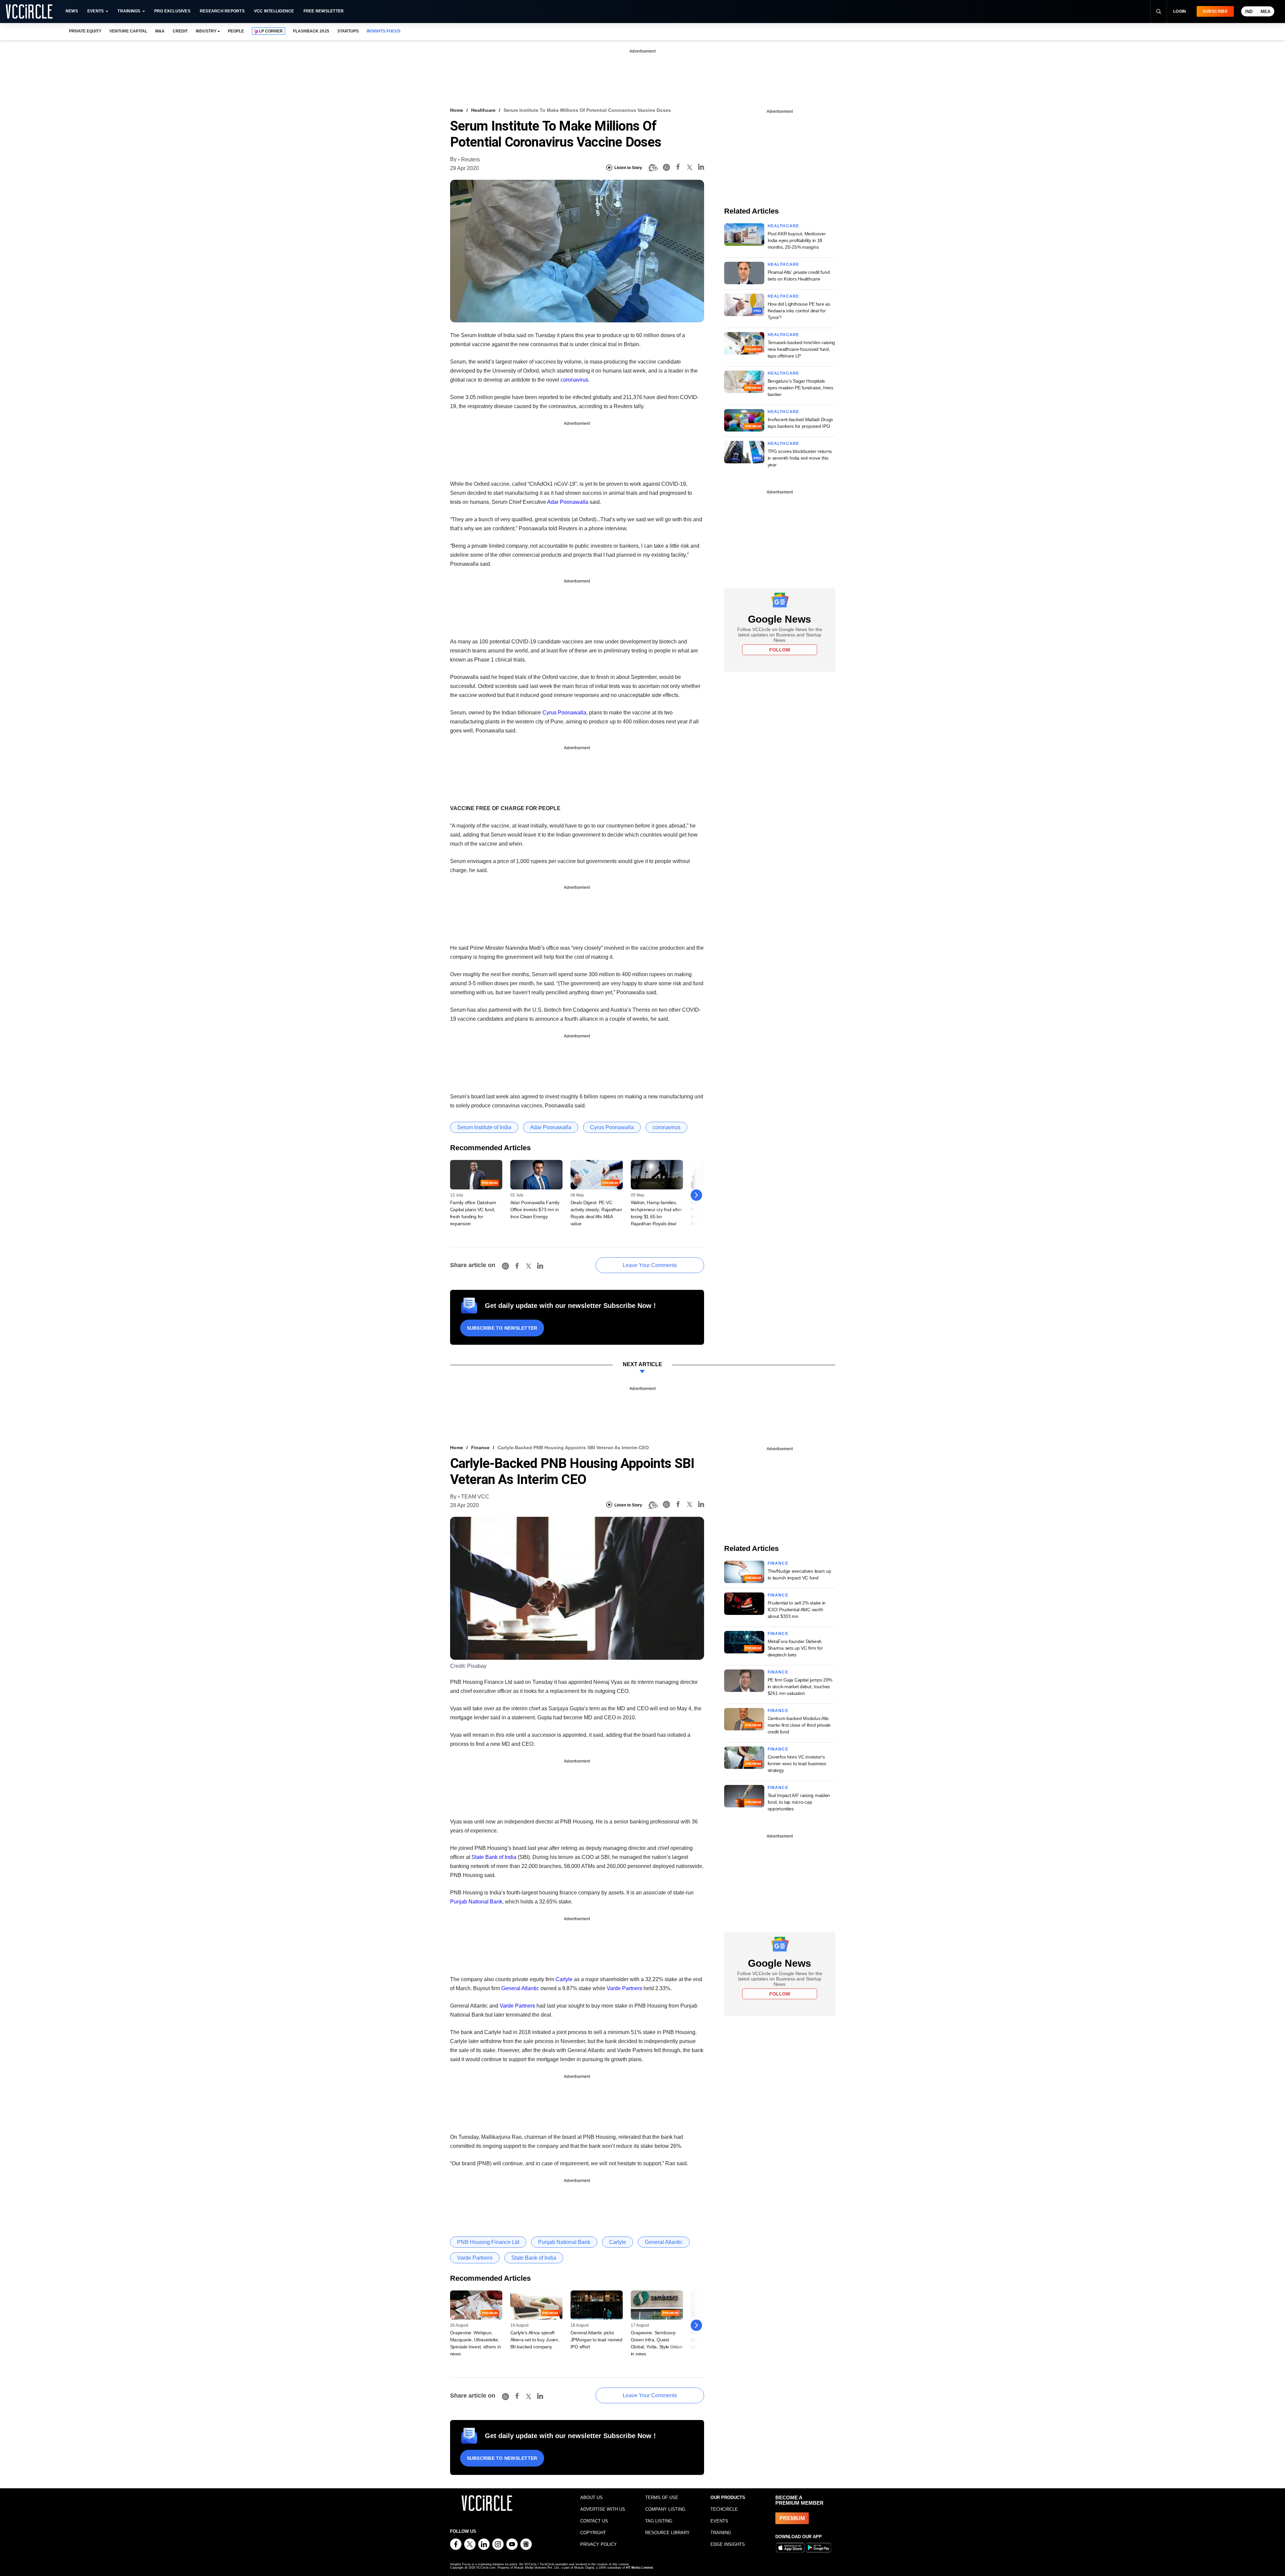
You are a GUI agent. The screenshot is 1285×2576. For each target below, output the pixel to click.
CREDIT (180, 31)
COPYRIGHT (593, 2533)
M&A (160, 31)
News (72, 11)
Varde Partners (624, 1988)
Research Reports (222, 11)
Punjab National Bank (476, 1902)
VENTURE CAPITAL (128, 31)
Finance (480, 1448)
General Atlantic (520, 1988)
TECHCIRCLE (724, 2509)
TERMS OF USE (662, 2497)
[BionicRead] (653, 168)
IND (1249, 12)
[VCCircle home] (29, 11)
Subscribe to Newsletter (502, 1328)
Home (457, 110)
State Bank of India (494, 1857)
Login (1180, 11)
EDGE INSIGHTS (728, 2544)
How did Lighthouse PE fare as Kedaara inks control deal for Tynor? (799, 311)
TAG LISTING (659, 2521)
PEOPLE (236, 31)
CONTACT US (594, 2521)
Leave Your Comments (650, 1265)
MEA (1265, 12)
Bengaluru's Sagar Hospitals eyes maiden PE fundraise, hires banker (800, 388)
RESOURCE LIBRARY (667, 2533)
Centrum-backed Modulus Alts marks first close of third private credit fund (799, 1725)
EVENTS (719, 2521)
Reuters (470, 160)
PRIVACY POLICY (598, 2544)
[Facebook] (678, 168)
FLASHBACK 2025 (311, 31)
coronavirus (574, 380)
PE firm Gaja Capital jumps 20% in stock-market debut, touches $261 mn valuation (800, 1687)
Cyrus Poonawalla (564, 713)
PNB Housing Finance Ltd (488, 2242)
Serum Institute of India (484, 1127)
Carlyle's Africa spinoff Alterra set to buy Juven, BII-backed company (535, 2340)
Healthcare (483, 110)
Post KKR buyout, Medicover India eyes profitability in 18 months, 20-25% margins (797, 240)
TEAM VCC (475, 1497)
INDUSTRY (206, 31)
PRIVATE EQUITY (85, 31)
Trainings (129, 11)
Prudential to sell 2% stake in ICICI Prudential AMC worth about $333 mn (797, 1610)
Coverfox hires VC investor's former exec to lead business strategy (797, 1764)
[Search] (1159, 11)
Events (96, 11)
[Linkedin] (701, 168)
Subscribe (1215, 11)
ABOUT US (591, 2497)
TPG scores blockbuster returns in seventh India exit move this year (800, 458)
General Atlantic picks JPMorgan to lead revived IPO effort (596, 2340)
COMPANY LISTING (665, 2509)
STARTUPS (348, 31)
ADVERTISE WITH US (603, 2509)
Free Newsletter (324, 11)
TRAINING (721, 2533)
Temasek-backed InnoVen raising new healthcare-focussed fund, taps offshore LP (801, 349)
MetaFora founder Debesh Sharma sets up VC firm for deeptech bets (795, 1648)
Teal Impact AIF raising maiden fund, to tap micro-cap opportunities (799, 1802)
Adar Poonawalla (568, 502)
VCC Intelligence (274, 11)
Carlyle (564, 1979)
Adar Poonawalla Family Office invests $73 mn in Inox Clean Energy (535, 1209)
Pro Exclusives (172, 11)
